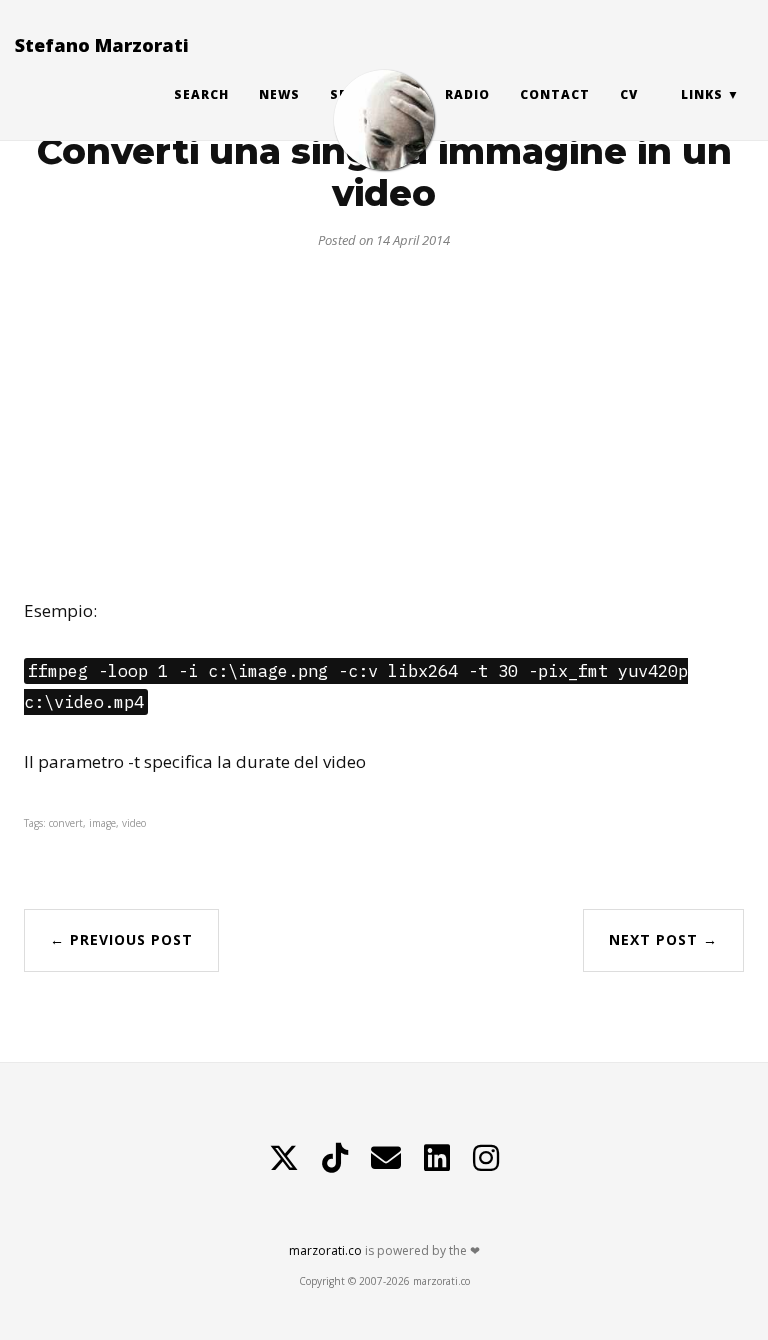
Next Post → (663, 939)
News (279, 94)
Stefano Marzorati (102, 45)
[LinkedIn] (437, 1158)
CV (629, 94)
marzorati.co (325, 1250)
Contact (555, 94)
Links (702, 94)
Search (201, 94)
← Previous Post (121, 939)
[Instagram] (486, 1158)
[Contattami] (386, 1158)
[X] (284, 1158)
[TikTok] (335, 1158)
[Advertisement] (384, 416)
